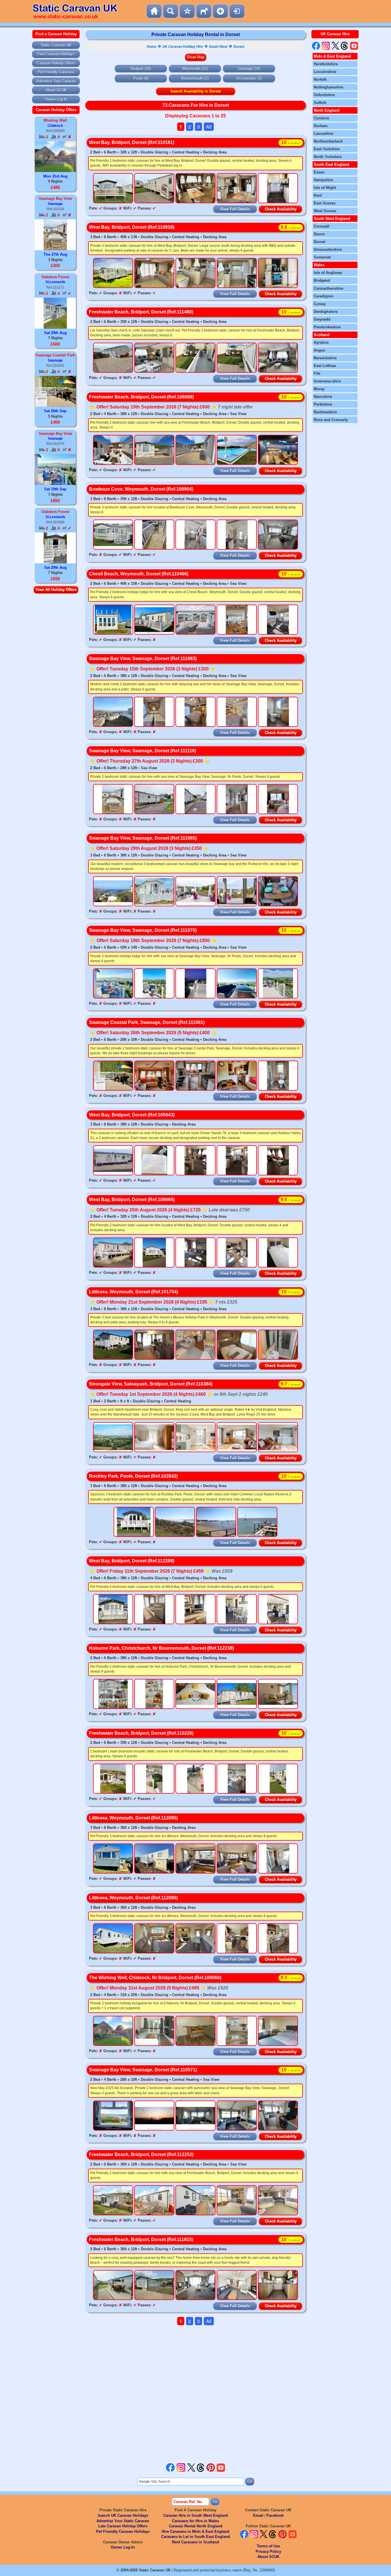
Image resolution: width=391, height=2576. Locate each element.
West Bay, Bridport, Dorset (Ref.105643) (132, 1115)
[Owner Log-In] (237, 11)
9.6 (291, 1200)
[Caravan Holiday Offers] (187, 11)
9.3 (291, 1978)
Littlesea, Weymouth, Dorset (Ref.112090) (133, 1898)
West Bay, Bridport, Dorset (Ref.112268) (132, 1561)
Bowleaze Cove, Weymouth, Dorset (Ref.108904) (141, 489)
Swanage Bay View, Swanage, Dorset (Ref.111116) (143, 751)
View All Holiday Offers (56, 590)
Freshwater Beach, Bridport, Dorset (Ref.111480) (141, 312)
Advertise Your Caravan (56, 81)
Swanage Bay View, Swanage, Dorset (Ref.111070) (143, 930)
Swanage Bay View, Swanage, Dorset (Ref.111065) (143, 838)
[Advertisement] (195, 2394)
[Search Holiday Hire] (171, 11)
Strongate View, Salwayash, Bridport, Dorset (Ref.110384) (151, 1384)
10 (291, 142)
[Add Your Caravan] (220, 11)
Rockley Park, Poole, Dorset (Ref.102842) (133, 1476)
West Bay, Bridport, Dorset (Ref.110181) (132, 142)
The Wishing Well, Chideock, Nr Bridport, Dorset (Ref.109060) (155, 1978)
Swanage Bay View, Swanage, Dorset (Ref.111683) (143, 659)
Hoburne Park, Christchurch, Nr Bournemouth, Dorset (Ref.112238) (161, 1648)
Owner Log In (56, 99)
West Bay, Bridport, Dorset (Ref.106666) (132, 1200)
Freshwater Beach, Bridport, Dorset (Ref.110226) (141, 1733)
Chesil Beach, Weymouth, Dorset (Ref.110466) (139, 574)
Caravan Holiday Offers (56, 63)
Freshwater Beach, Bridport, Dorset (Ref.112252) (141, 2154)
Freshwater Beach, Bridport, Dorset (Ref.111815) (141, 2240)
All (209, 127)
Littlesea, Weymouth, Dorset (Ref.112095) (133, 1818)
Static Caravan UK (56, 45)
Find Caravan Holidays (56, 54)
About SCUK (56, 90)
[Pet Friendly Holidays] (204, 11)
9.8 (291, 227)
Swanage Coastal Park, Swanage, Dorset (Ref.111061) (147, 1022)
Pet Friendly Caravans (56, 72)
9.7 (291, 1384)
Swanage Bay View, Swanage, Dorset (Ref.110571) (143, 2070)
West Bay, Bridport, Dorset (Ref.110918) (132, 227)
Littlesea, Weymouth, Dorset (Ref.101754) (134, 1292)
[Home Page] (154, 11)
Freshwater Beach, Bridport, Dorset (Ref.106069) (141, 397)
